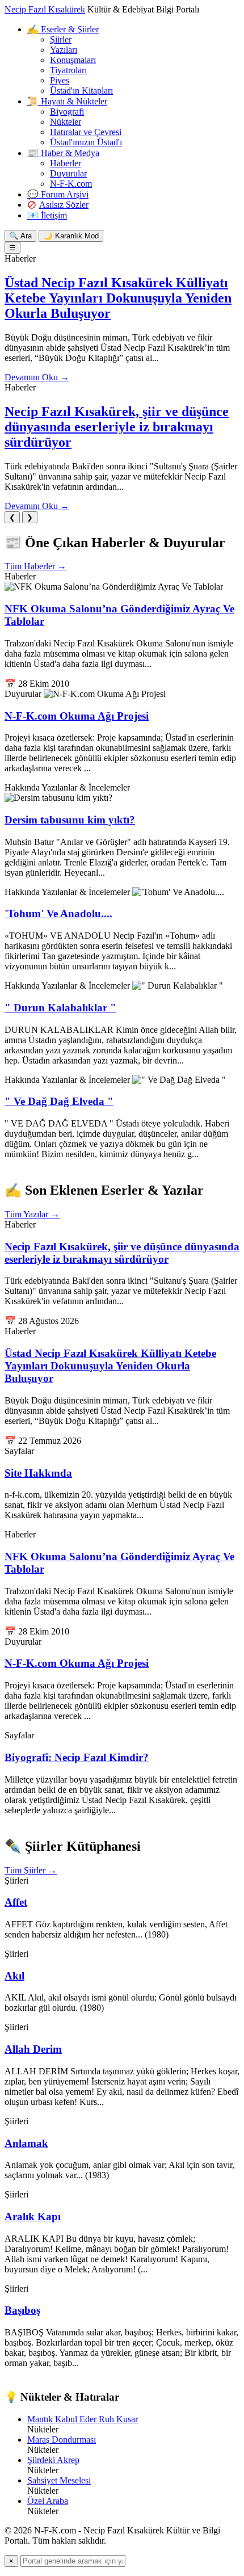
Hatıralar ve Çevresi (86, 132)
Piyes (60, 80)
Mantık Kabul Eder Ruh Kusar (83, 2419)
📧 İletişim (47, 215)
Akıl (14, 1976)
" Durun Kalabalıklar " (60, 1008)
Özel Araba (48, 2501)
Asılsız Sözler (64, 205)
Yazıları (64, 50)
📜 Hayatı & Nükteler (67, 101)
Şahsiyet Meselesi (59, 2480)
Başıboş (22, 2310)
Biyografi (67, 112)
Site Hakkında (38, 1473)
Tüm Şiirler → (31, 1870)
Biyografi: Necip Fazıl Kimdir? (77, 1757)
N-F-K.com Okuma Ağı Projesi (77, 716)
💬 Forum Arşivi (58, 194)
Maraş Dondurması (62, 2440)
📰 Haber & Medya (63, 153)
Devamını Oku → (37, 377)
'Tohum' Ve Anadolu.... (58, 913)
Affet (16, 1902)
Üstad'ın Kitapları (81, 91)
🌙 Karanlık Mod (71, 236)
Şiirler (61, 39)
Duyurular (68, 173)
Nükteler (66, 122)
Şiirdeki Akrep (53, 2460)
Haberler (66, 163)
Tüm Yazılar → (32, 1214)
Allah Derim (33, 2049)
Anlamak (26, 2143)
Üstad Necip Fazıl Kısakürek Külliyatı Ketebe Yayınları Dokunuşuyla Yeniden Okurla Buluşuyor (118, 298)
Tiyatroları (68, 70)
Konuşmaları (73, 60)
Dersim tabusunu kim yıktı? (70, 820)
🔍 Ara (20, 236)
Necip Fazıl (45, 9)
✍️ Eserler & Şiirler (63, 29)
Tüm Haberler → (35, 566)
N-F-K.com (71, 184)
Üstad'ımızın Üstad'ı (86, 142)
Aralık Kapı (33, 2216)
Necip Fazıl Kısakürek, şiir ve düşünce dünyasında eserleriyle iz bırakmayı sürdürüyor (117, 427)
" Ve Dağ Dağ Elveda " (59, 1101)
